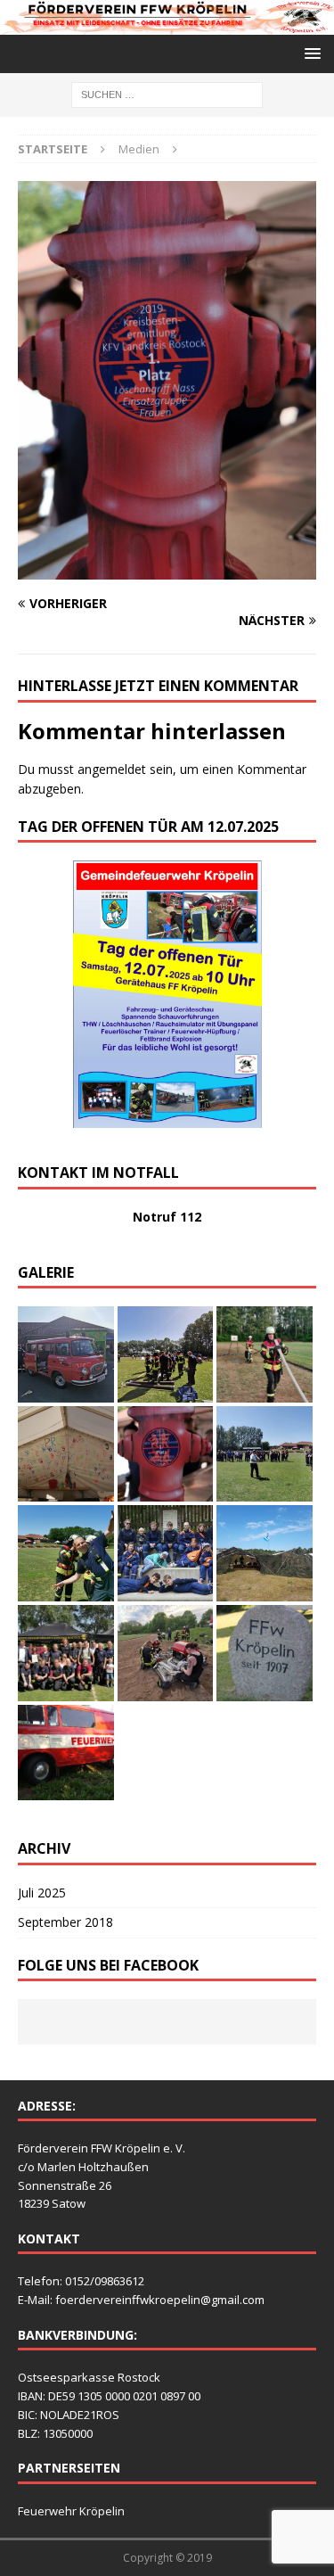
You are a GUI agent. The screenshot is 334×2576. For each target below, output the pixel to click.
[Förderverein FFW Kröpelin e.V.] (167, 24)
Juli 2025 (42, 1893)
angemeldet (112, 769)
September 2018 (65, 1922)
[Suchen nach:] (167, 93)
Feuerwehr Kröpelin (71, 2511)
